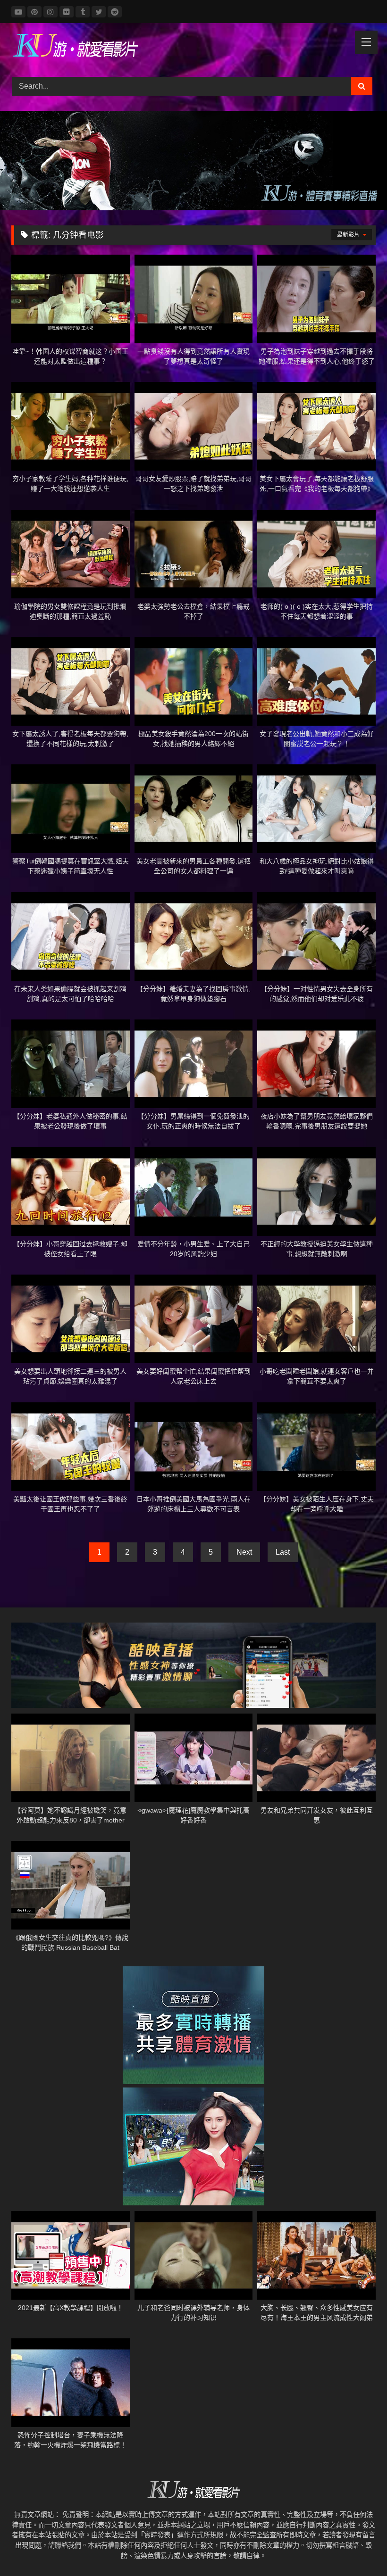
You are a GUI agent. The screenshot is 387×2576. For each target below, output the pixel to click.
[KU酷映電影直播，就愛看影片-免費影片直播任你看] (193, 47)
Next (244, 1552)
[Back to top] (358, 2548)
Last (283, 1552)
